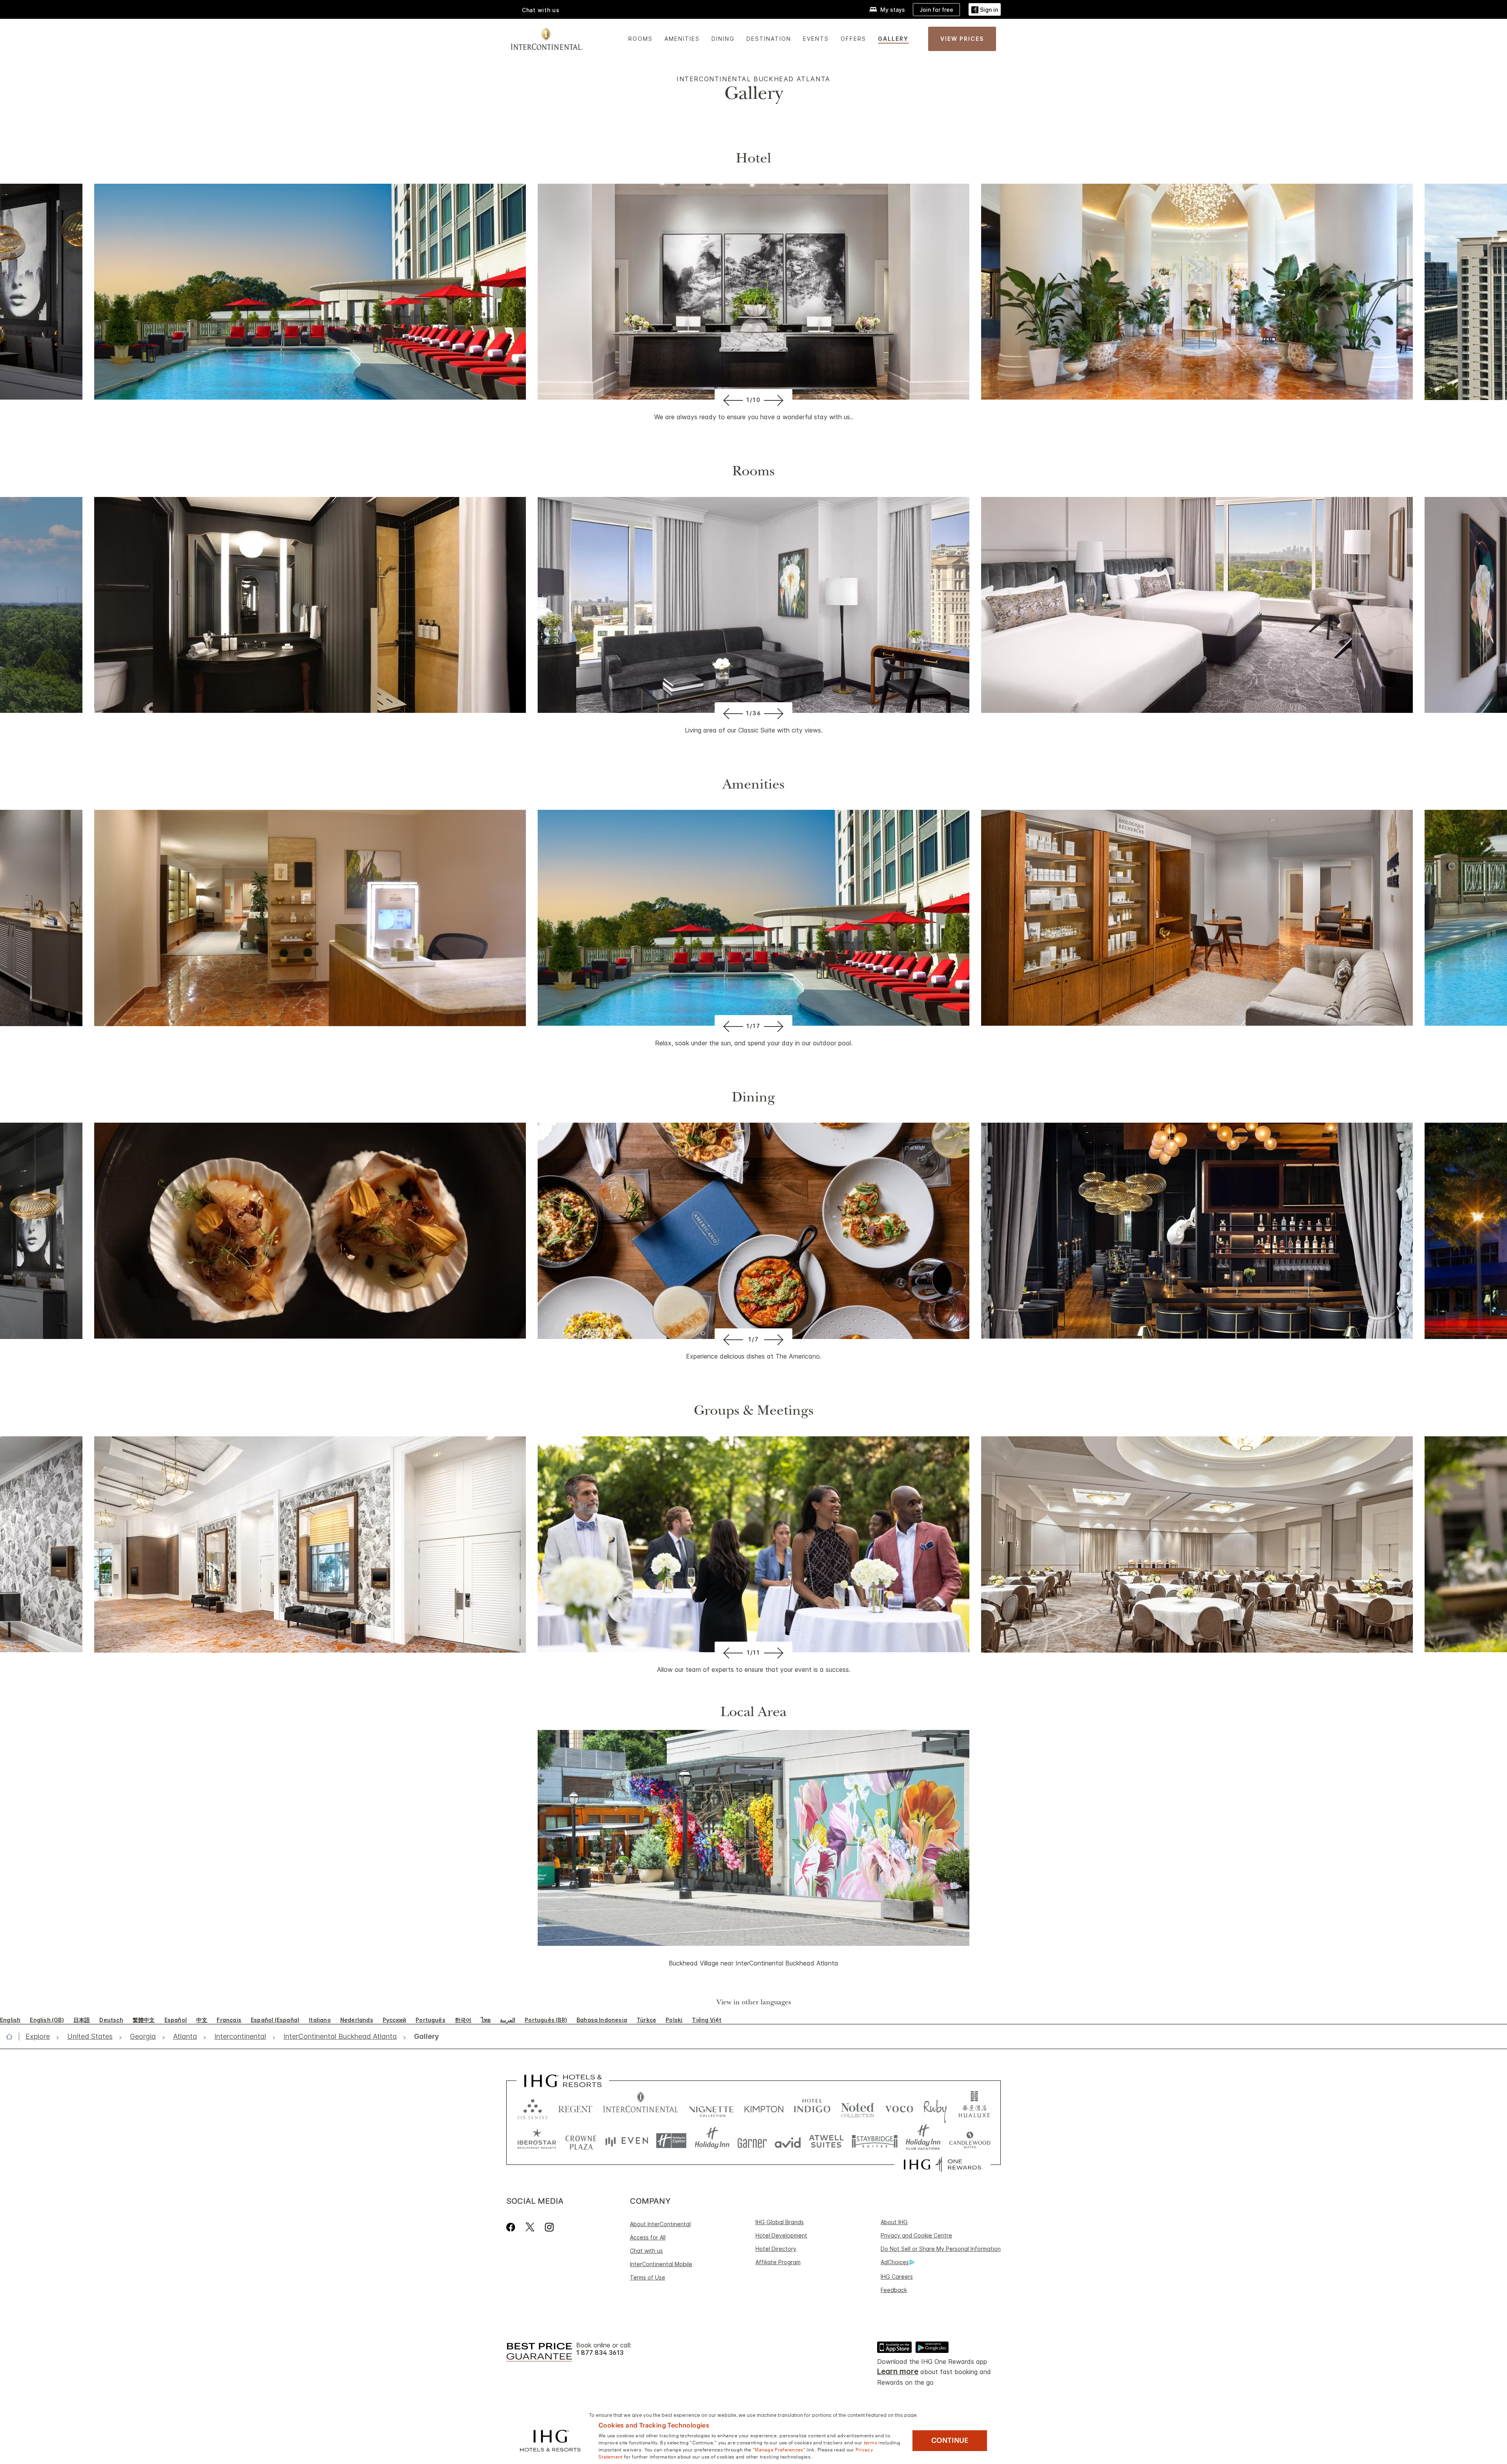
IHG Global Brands (780, 2222)
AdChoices (895, 2262)
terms (871, 2442)
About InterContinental (660, 2224)
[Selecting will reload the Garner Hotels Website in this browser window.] (752, 2141)
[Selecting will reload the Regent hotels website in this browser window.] (575, 2107)
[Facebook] (512, 2227)
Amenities (682, 39)
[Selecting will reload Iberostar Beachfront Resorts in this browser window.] (537, 2141)
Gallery (893, 39)
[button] (985, 10)
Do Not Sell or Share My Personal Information (941, 2249)
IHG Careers (897, 2277)
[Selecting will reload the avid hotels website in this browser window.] (788, 2141)
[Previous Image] (732, 400)
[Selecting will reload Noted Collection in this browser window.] (857, 2107)
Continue (950, 2440)
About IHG (894, 2222)
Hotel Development (781, 2235)
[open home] (12, 2037)
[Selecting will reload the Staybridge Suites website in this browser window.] (875, 2141)
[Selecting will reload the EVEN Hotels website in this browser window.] (627, 2141)
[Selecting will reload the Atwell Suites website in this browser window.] (826, 2141)
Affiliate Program (778, 2262)
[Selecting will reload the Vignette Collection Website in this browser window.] (711, 2107)
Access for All (648, 2237)
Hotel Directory (776, 2249)
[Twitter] (530, 2227)
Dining (723, 39)
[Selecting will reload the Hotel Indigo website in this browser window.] (812, 2107)
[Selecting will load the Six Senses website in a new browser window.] (533, 2107)
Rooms (640, 39)
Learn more (898, 2372)
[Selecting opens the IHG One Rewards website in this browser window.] (942, 2164)
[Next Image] (775, 400)
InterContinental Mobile (661, 2264)
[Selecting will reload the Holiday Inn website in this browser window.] (712, 2141)
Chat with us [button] (541, 10)
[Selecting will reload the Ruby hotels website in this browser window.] (935, 2107)
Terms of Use (648, 2277)
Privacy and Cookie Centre (916, 2235)
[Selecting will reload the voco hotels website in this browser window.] (899, 2107)
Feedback (894, 2290)
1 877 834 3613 (600, 2353)
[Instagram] (549, 2227)
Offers (853, 39)
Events (816, 39)
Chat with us (646, 2251)
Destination (769, 39)
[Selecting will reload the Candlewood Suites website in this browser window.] (970, 2141)
